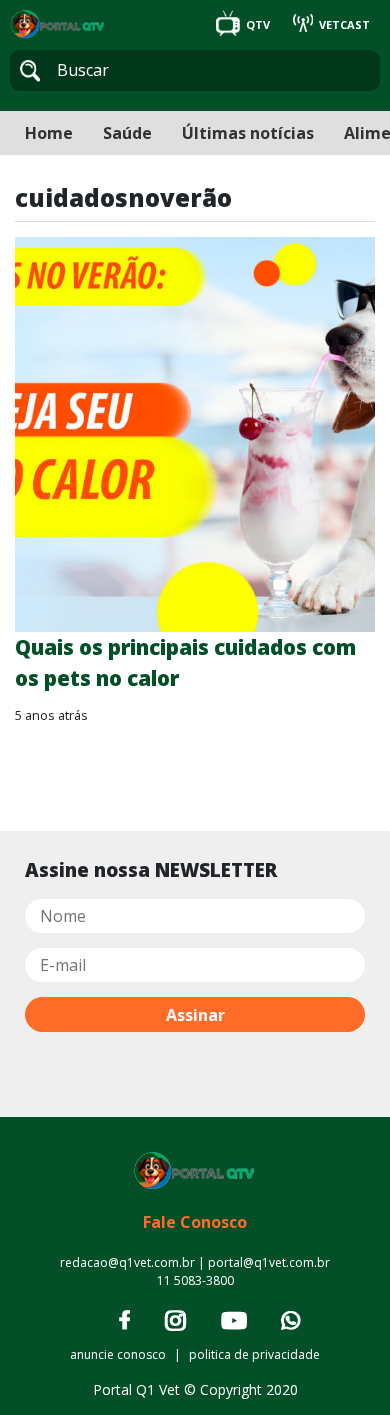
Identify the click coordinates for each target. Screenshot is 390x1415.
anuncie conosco (118, 1354)
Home (49, 133)
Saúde (127, 133)
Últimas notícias (248, 133)
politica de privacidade (254, 1354)
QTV (258, 24)
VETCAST (343, 24)
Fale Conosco (195, 1222)
